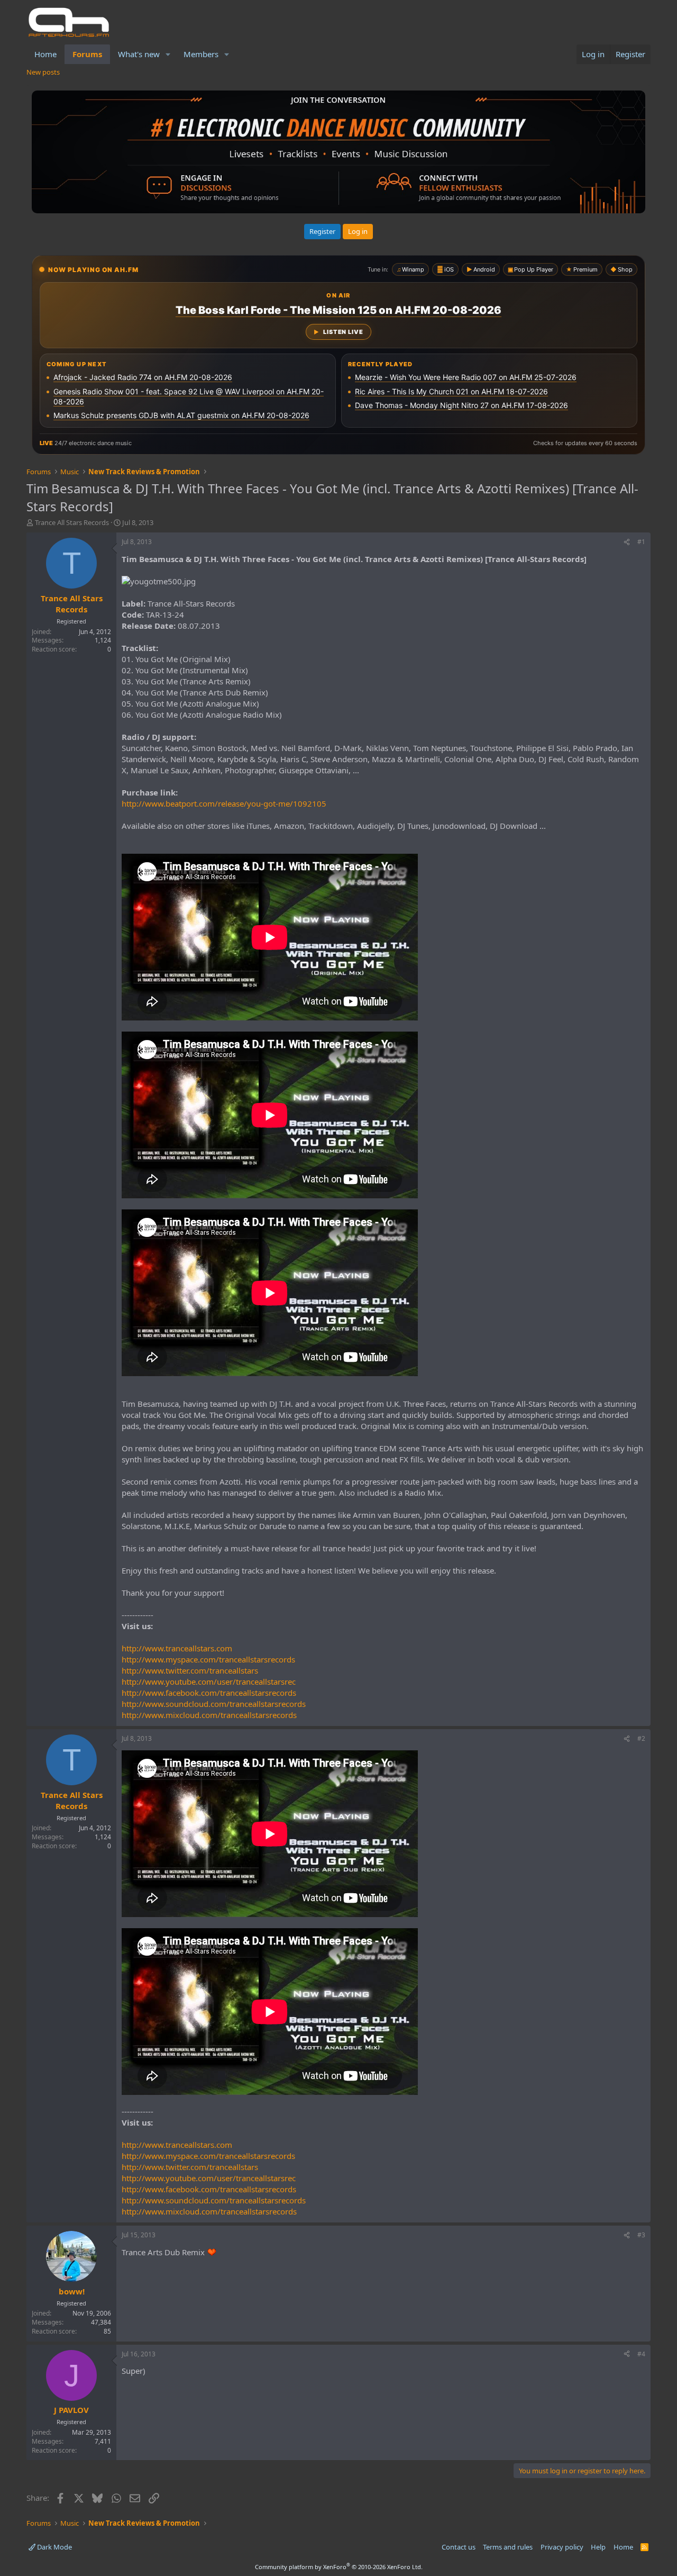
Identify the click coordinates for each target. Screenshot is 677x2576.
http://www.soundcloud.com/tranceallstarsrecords (214, 1704)
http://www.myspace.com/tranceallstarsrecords (208, 1659)
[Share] (627, 542)
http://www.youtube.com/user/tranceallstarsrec (209, 1682)
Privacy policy (562, 2547)
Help (598, 2547)
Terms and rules (508, 2547)
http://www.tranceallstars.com (177, 1648)
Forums (87, 54)
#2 (641, 1738)
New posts (43, 72)
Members (201, 54)
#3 (641, 2235)
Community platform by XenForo (339, 2567)
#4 (641, 2354)
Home (45, 54)
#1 (641, 542)
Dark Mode (54, 2547)
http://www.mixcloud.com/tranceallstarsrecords (209, 1715)
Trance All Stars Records (72, 522)
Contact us (459, 2547)
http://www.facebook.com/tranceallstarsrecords (209, 1693)
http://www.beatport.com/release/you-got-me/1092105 (224, 803)
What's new (139, 54)
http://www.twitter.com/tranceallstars (190, 1670)
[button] (168, 54)
